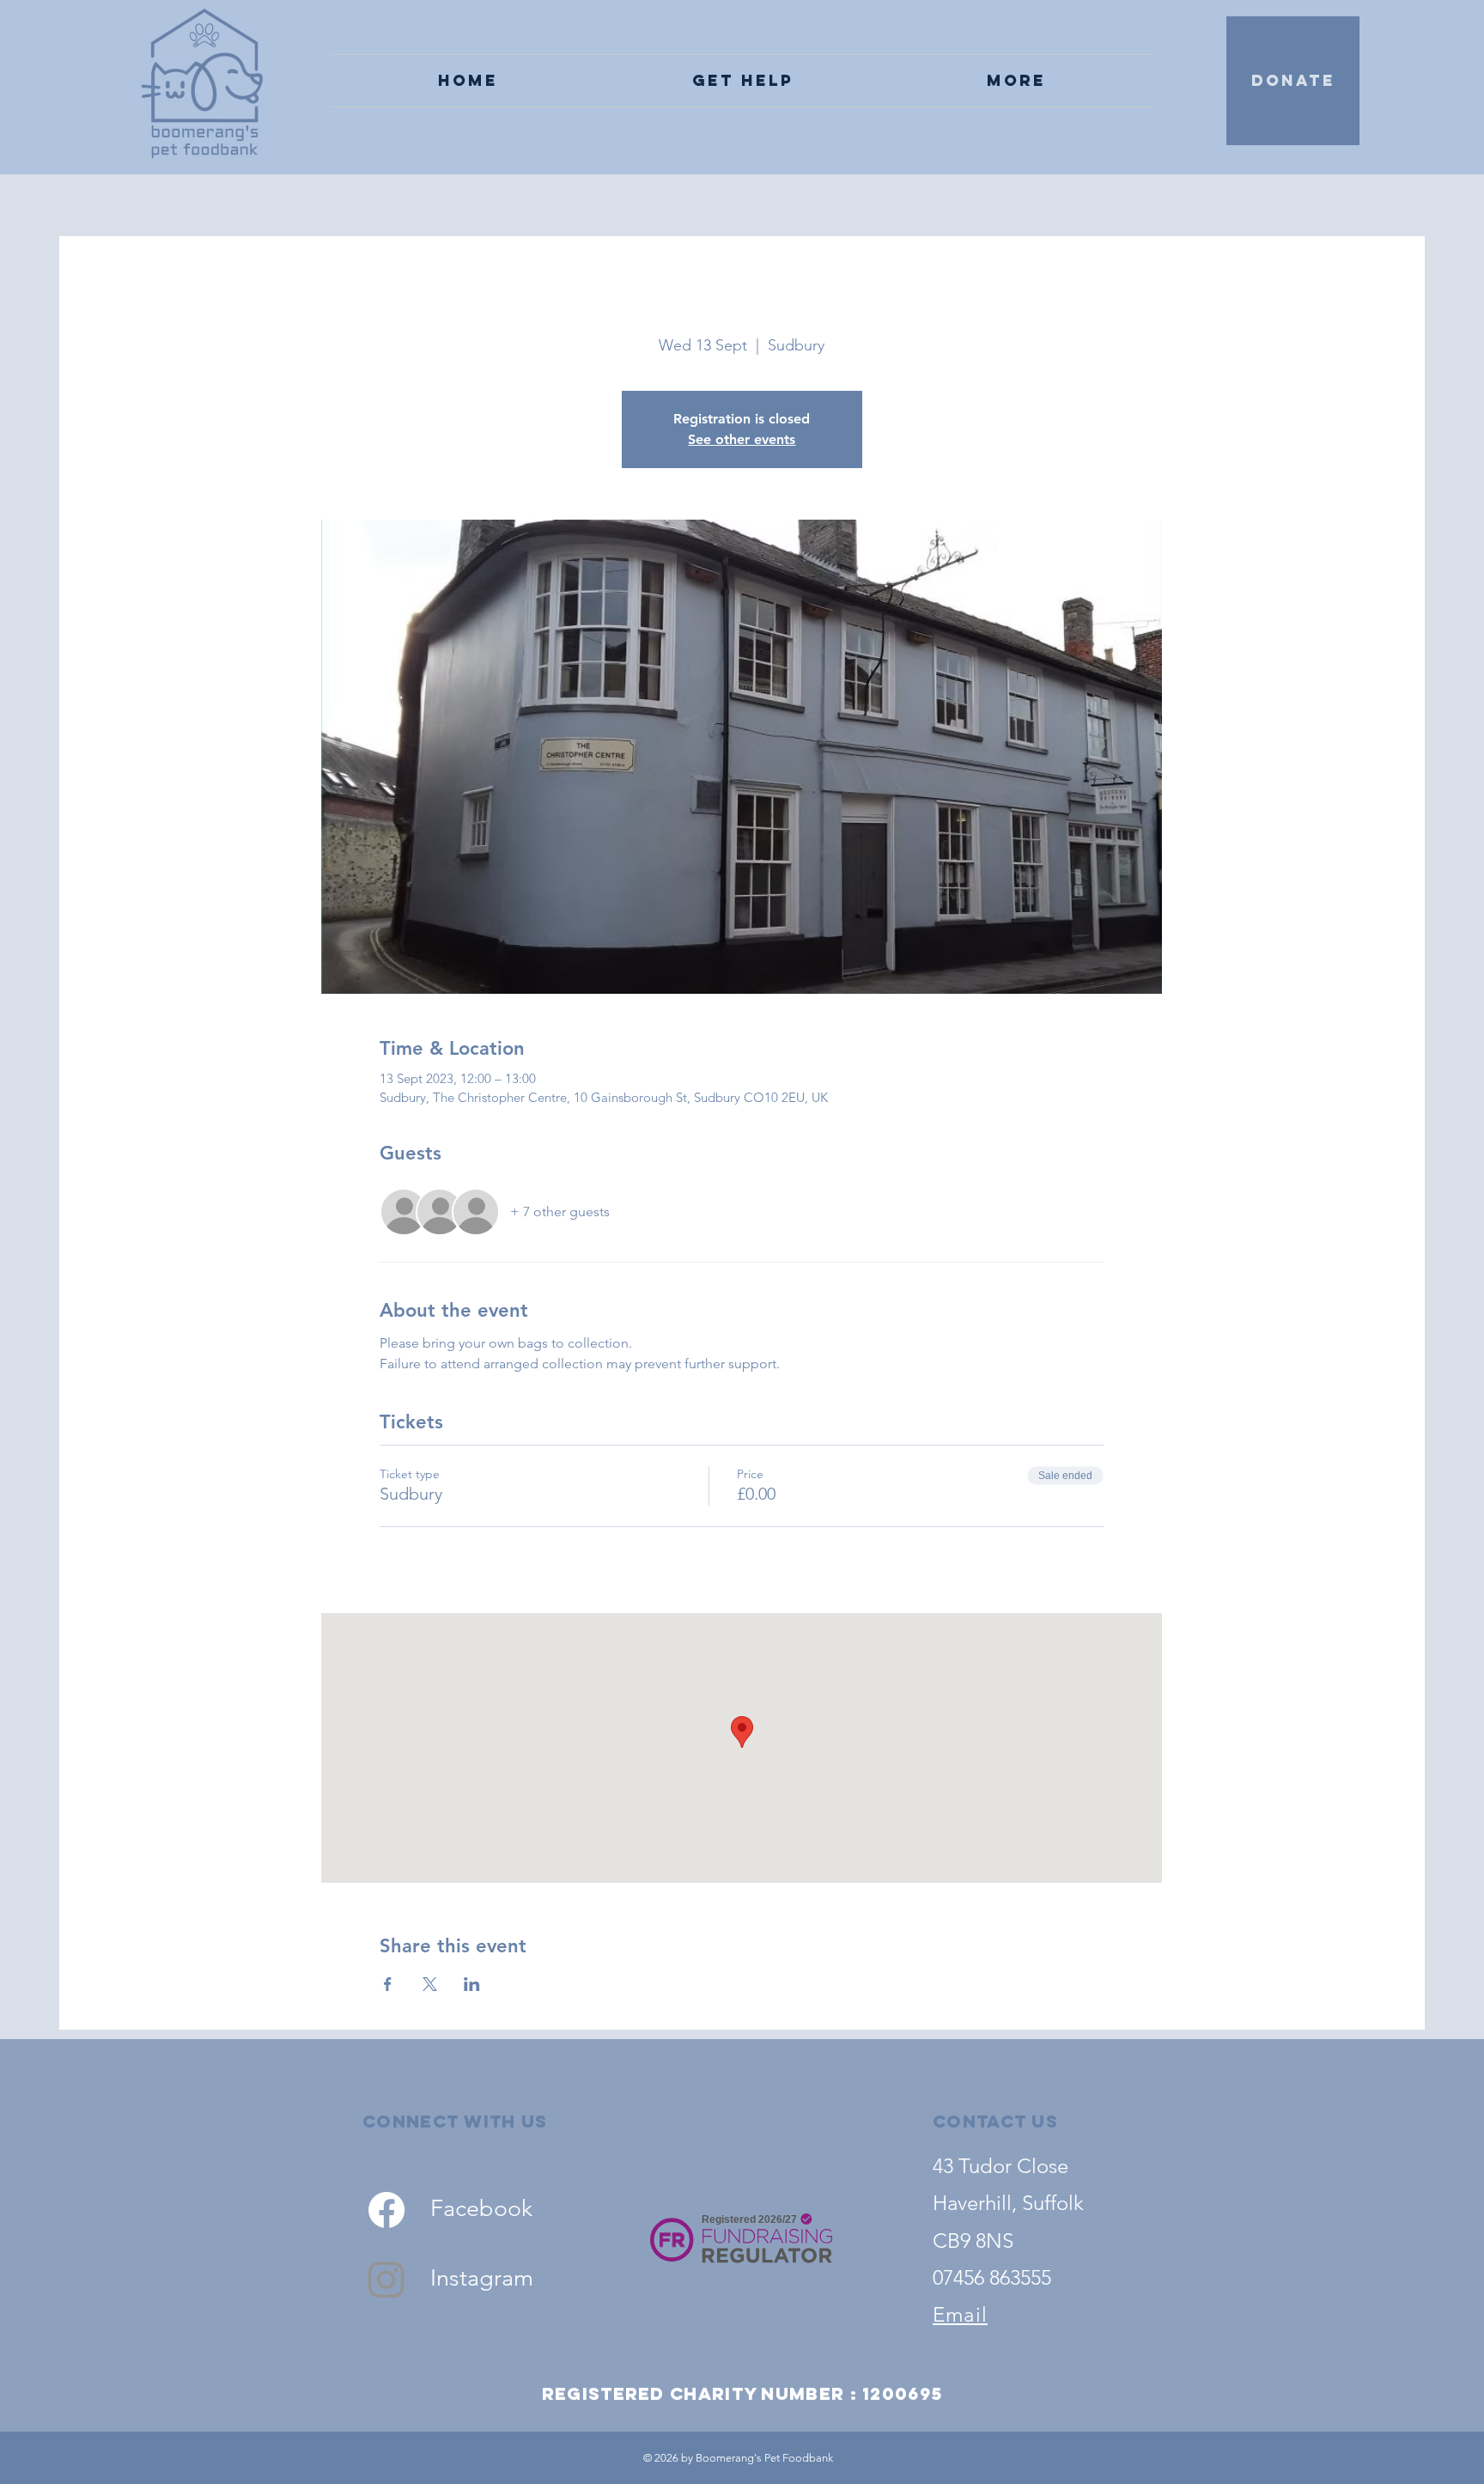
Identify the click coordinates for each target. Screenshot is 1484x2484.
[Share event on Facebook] (388, 1984)
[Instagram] (386, 2279)
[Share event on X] (430, 1984)
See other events (742, 439)
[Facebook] (386, 2210)
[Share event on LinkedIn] (472, 1984)
